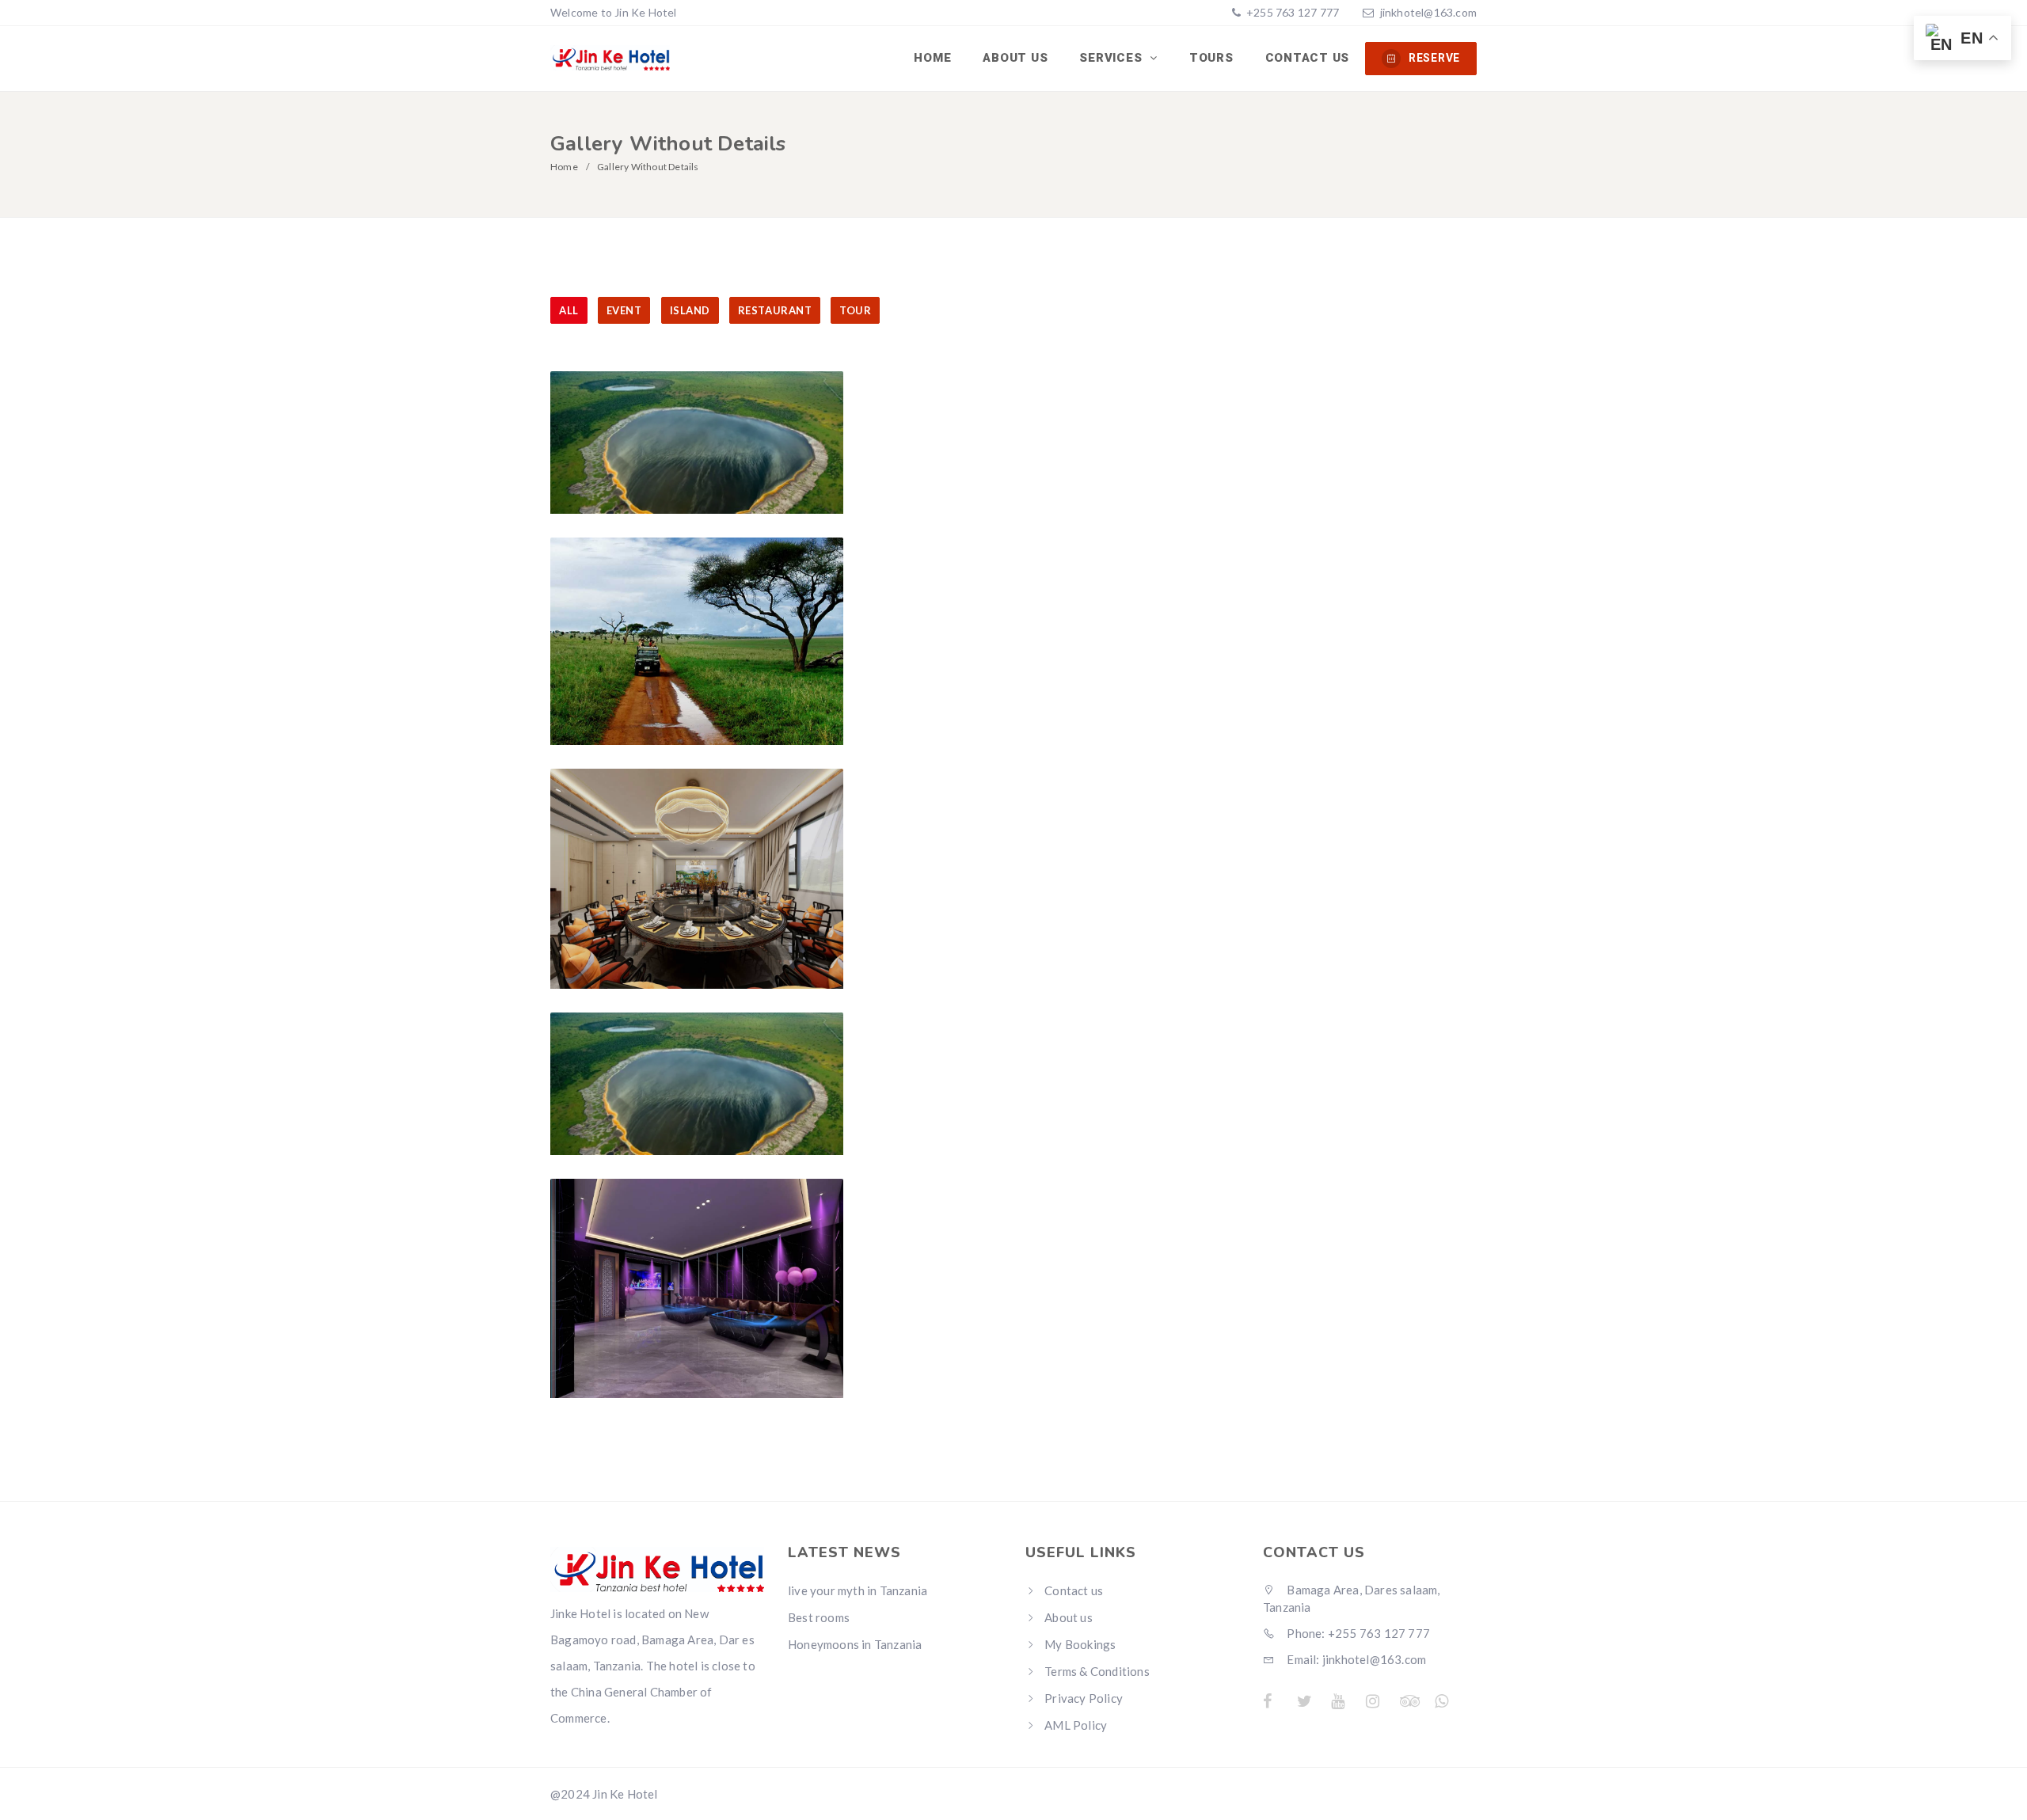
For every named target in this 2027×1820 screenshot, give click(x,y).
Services (1112, 58)
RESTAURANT (775, 310)
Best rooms (819, 1617)
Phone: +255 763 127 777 (1357, 1633)
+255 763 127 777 (1291, 12)
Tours (1211, 58)
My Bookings (1080, 1644)
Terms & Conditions (1097, 1671)
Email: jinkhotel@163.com (1355, 1659)
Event (624, 310)
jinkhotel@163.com (1428, 12)
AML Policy (1076, 1725)
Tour (855, 310)
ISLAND (690, 310)
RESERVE (1434, 58)
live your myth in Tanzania (858, 1590)
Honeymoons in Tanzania (855, 1644)
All (569, 310)
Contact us (1308, 58)
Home (932, 58)
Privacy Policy (1084, 1698)
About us (1015, 58)
